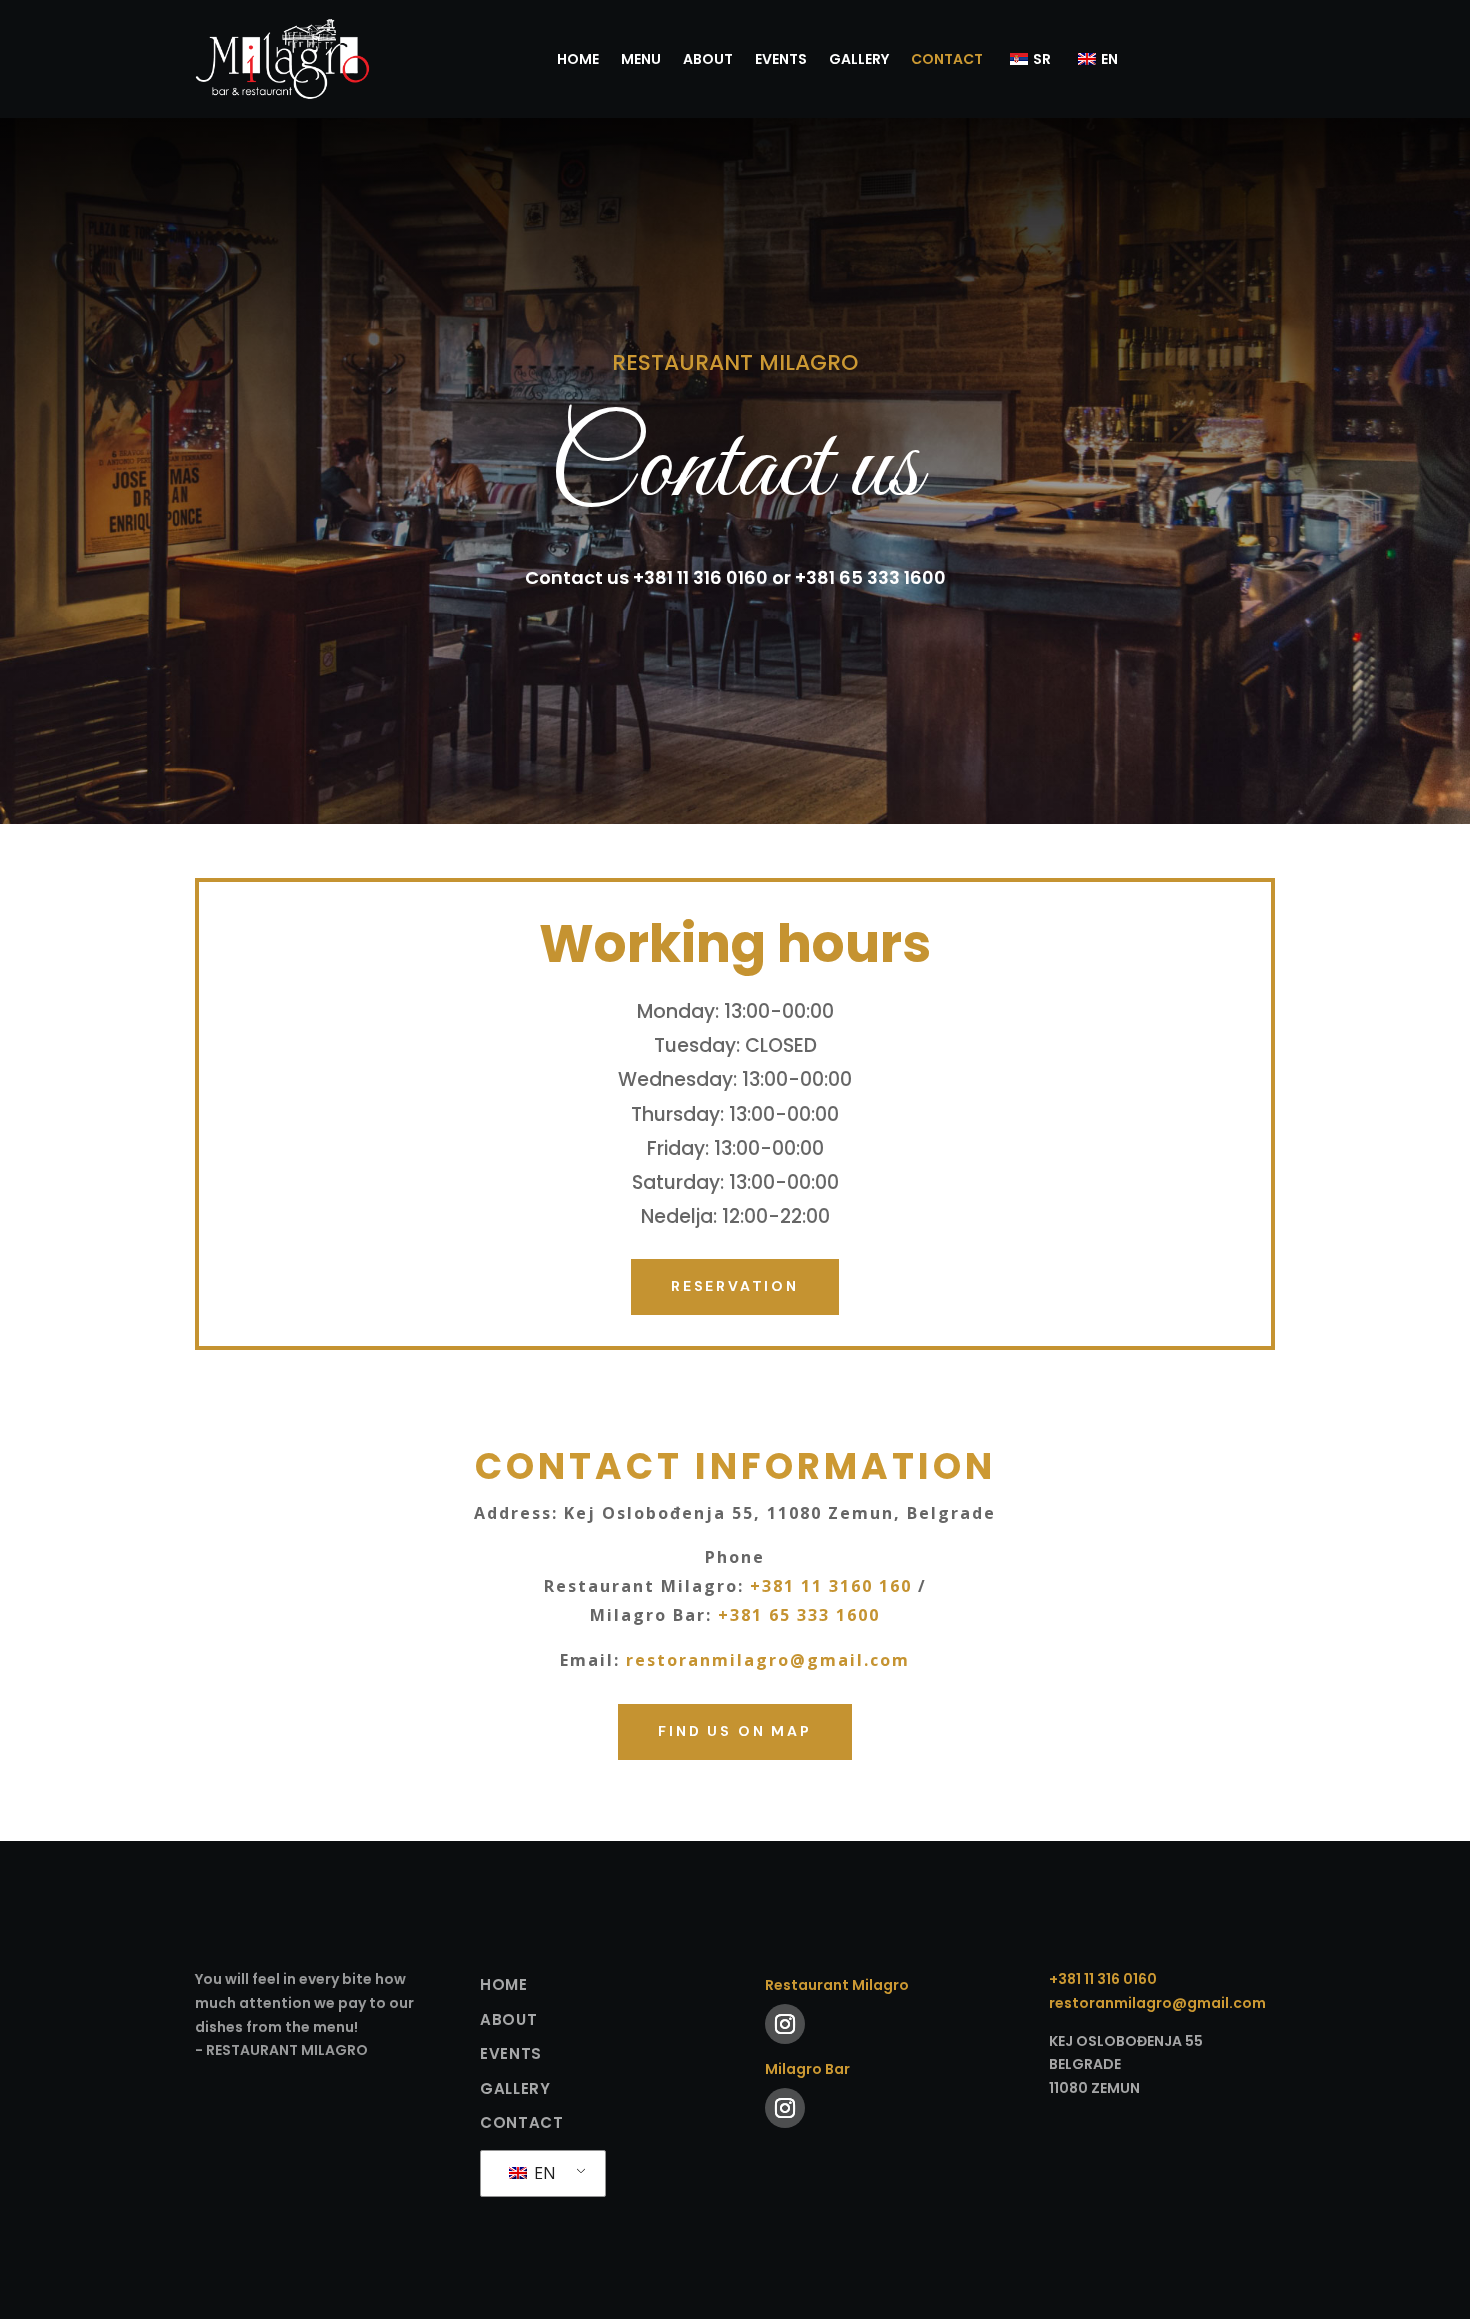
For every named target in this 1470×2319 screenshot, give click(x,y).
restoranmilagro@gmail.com (768, 1660)
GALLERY (859, 59)
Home (578, 59)
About (708, 59)
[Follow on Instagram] (785, 2024)
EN (543, 2173)
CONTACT (947, 59)
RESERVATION (735, 1286)
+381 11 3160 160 (831, 1586)
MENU (641, 59)
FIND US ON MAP (734, 1731)
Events (781, 59)
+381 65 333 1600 (799, 1615)
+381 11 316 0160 (1103, 1979)
